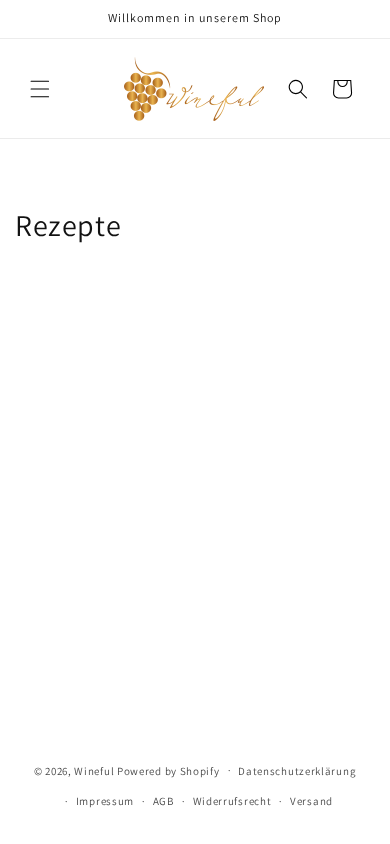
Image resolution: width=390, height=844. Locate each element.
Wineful (94, 770)
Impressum (105, 801)
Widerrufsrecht (232, 801)
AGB (163, 801)
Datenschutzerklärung (297, 771)
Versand (311, 801)
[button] (40, 89)
